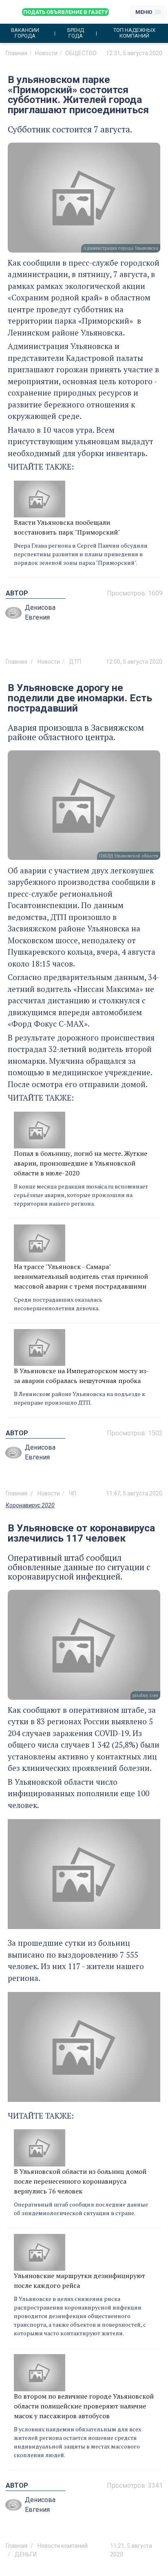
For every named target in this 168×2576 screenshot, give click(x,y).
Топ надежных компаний (134, 33)
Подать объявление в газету (65, 12)
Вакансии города (25, 33)
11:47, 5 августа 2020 (134, 1493)
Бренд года (76, 33)
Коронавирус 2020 (30, 1505)
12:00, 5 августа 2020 (134, 662)
